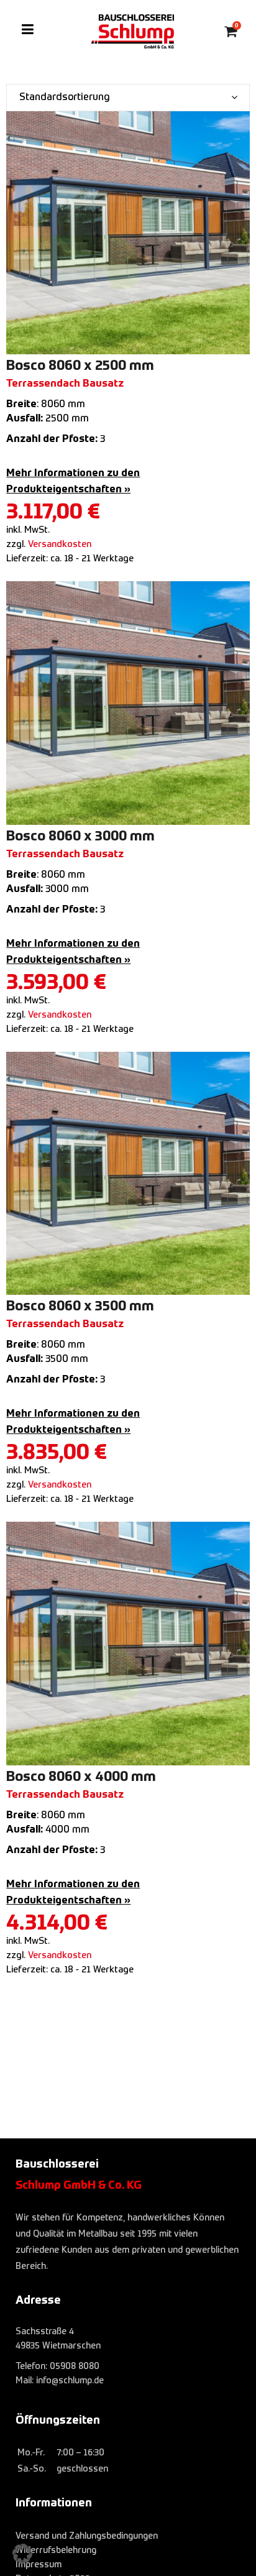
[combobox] (128, 98)
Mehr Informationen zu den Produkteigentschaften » (73, 482)
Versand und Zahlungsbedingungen (87, 2536)
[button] (22, 2554)
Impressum (39, 2565)
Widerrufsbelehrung (56, 2551)
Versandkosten (60, 545)
